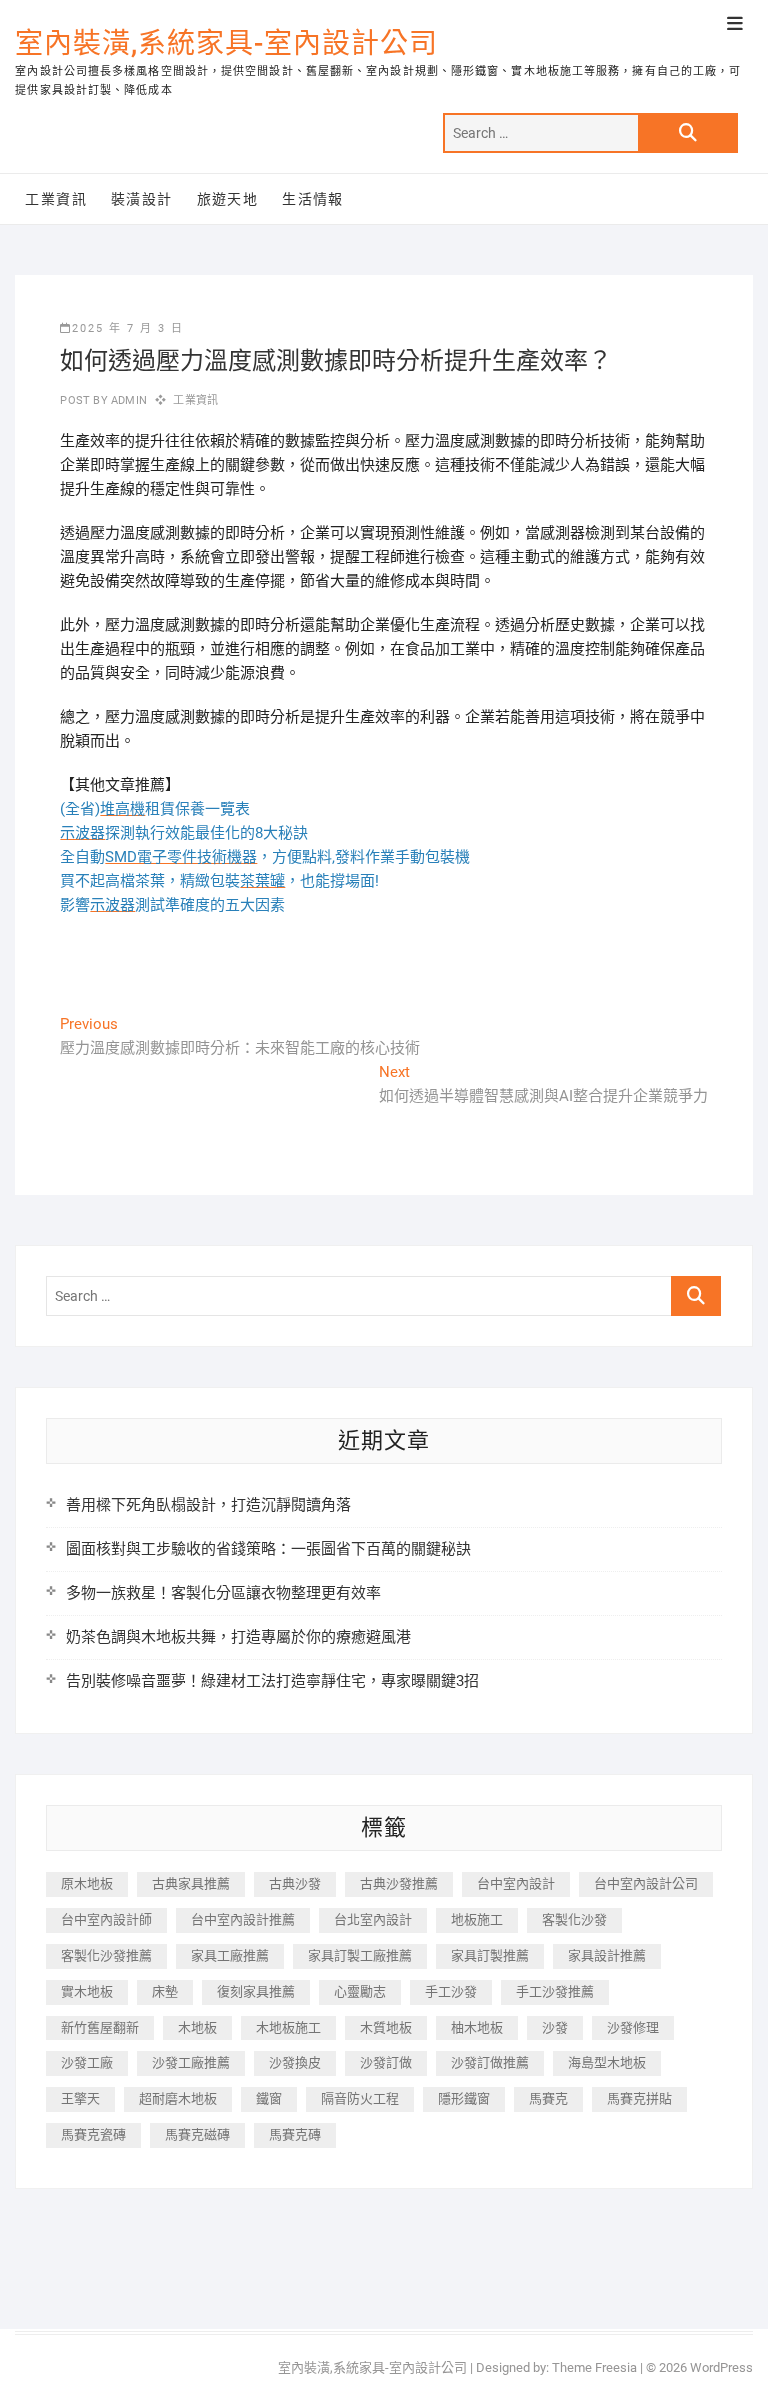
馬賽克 (548, 2098)
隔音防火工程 (360, 2098)
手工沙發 (451, 1991)
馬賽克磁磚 (197, 2134)
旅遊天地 (228, 199)
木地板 (197, 2027)
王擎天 (80, 2098)
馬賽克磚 (295, 2134)
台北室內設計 (373, 1919)
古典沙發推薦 (399, 1883)
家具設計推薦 (607, 1955)
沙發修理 (633, 2027)
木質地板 (386, 2027)
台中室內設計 (516, 1883)
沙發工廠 (87, 2062)
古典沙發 (295, 1883)
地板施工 (477, 1919)
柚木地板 (477, 2027)
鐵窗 (269, 2098)
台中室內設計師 (106, 1919)
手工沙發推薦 (555, 1991)
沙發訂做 (386, 2062)
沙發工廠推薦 (191, 2062)
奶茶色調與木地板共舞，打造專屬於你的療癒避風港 (238, 1637)
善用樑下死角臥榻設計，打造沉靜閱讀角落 (208, 1505)
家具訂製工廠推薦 (360, 1955)
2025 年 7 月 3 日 (128, 328)
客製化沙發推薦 (106, 1955)
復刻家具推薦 (256, 1991)
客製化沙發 (574, 1919)
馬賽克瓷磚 (93, 2134)
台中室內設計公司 (646, 1883)
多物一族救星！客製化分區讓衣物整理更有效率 (223, 1593)
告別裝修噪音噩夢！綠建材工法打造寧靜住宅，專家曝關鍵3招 (272, 1681)
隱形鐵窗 (464, 2098)
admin (127, 400)
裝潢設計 (142, 199)
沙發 (555, 2027)
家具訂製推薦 (490, 1955)
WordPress (721, 2367)
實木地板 (87, 1991)
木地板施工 (288, 2027)
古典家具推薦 (191, 1883)
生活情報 (313, 199)
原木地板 (87, 1883)
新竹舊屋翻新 (100, 2027)
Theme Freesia (594, 2367)
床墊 (165, 1991)
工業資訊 (56, 199)
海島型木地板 (607, 2062)
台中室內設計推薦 (243, 1919)
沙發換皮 (295, 2062)
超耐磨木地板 (178, 2098)
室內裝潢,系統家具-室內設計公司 (226, 43)
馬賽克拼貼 (639, 2098)
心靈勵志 (360, 1991)
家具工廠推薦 (230, 1955)
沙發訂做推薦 (490, 2062)
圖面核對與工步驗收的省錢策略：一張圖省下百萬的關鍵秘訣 (268, 1549)
